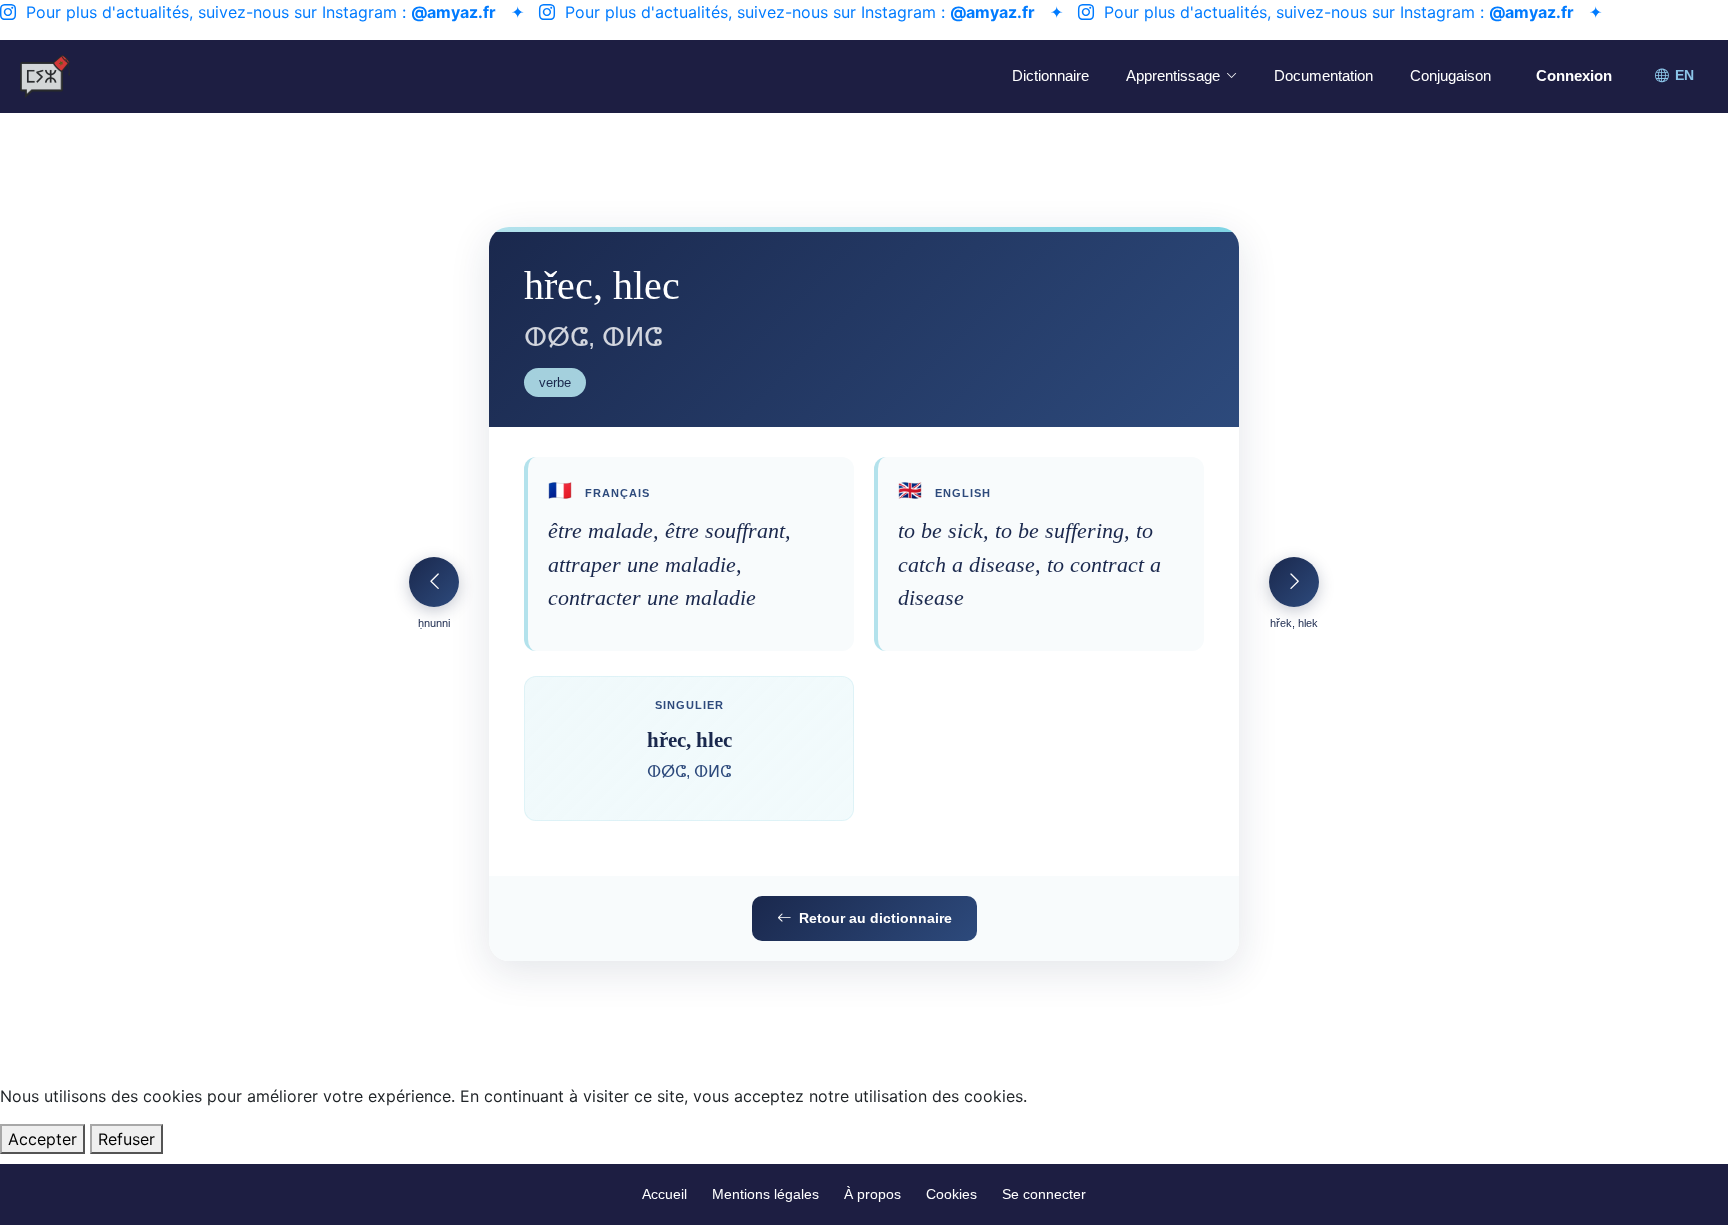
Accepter (42, 1139)
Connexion (1574, 75)
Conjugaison (1450, 75)
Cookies (951, 1194)
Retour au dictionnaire (875, 918)
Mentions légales (765, 1194)
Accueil (664, 1194)
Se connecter (1044, 1194)
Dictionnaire (1050, 75)
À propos (872, 1194)
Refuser (126, 1139)
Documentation (1323, 75)
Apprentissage (1173, 75)
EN (1684, 75)
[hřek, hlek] (1294, 582)
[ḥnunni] (434, 582)
